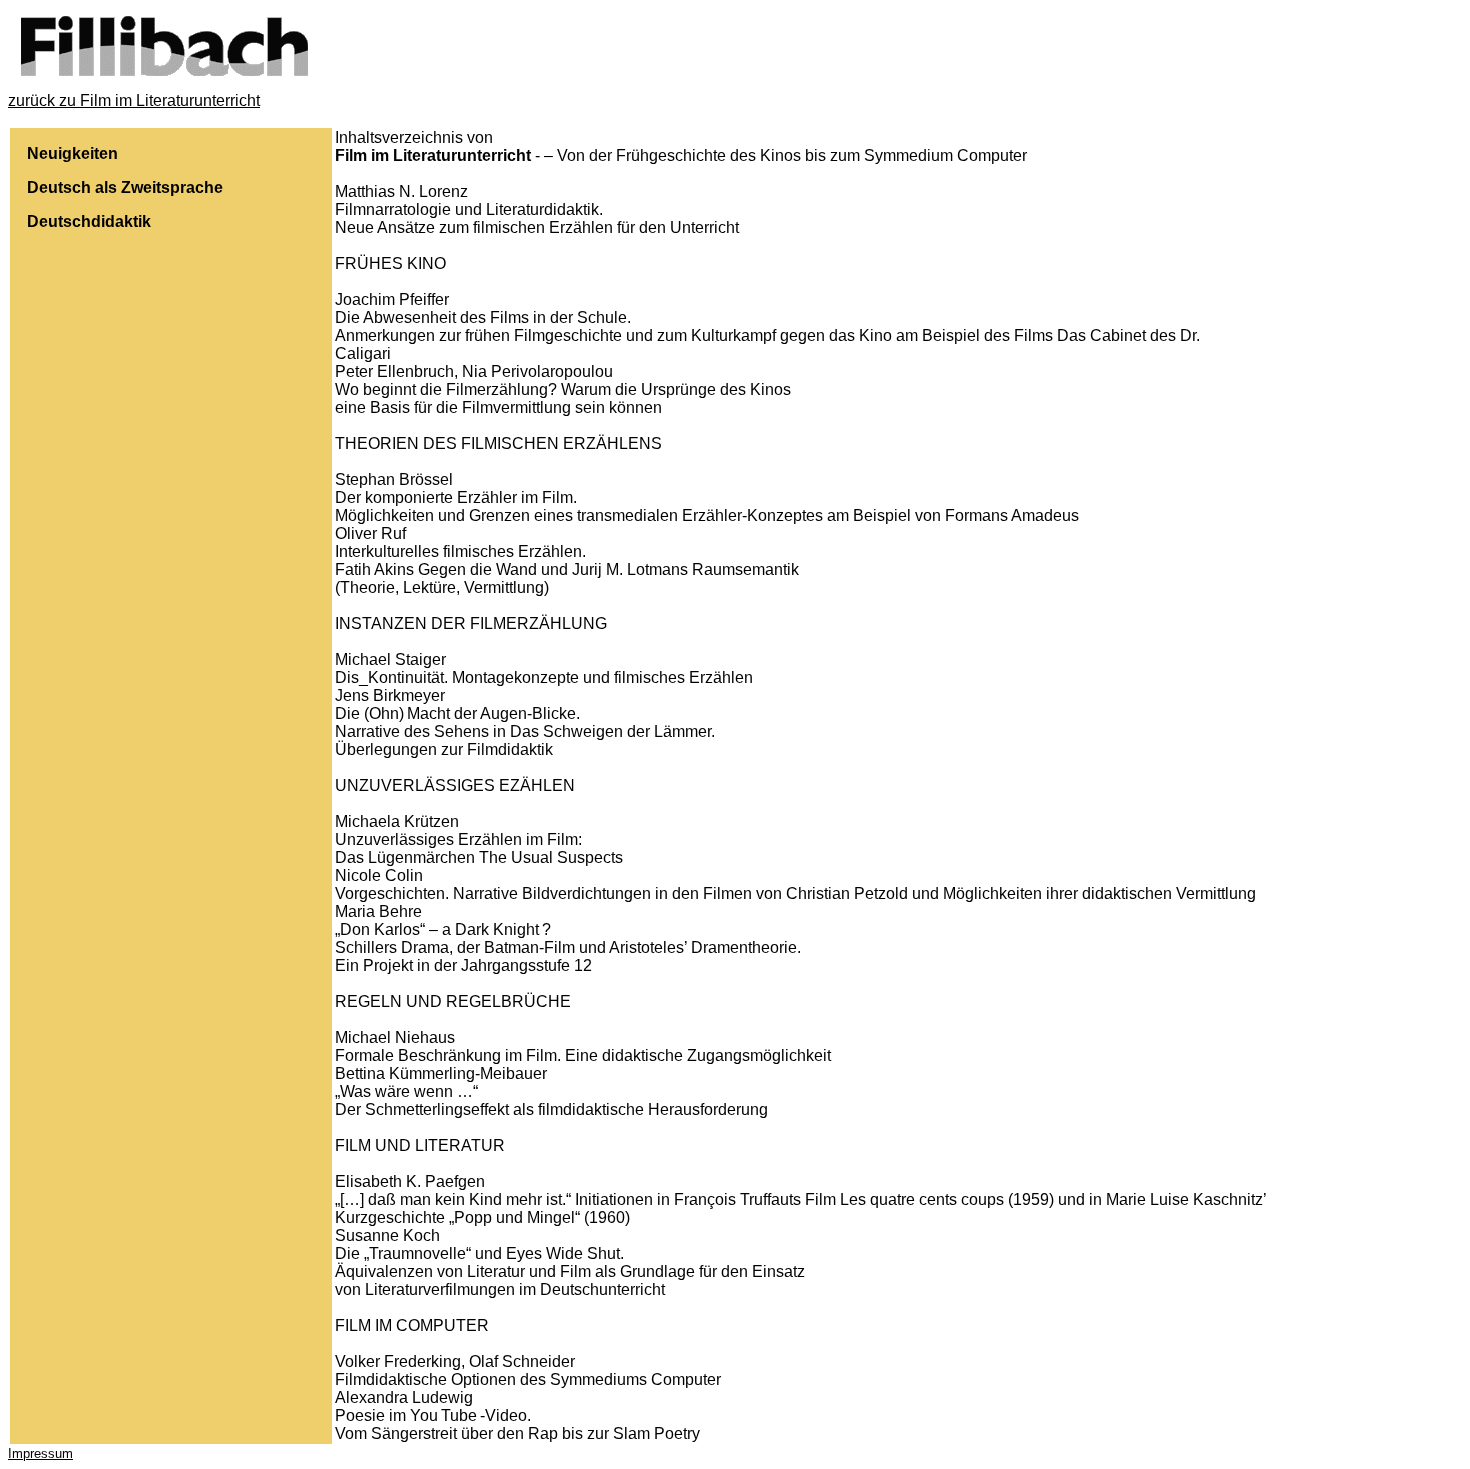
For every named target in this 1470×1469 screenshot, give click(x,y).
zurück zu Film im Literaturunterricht (134, 100)
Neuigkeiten (72, 153)
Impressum (40, 1453)
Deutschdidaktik (89, 221)
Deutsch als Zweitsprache (125, 187)
